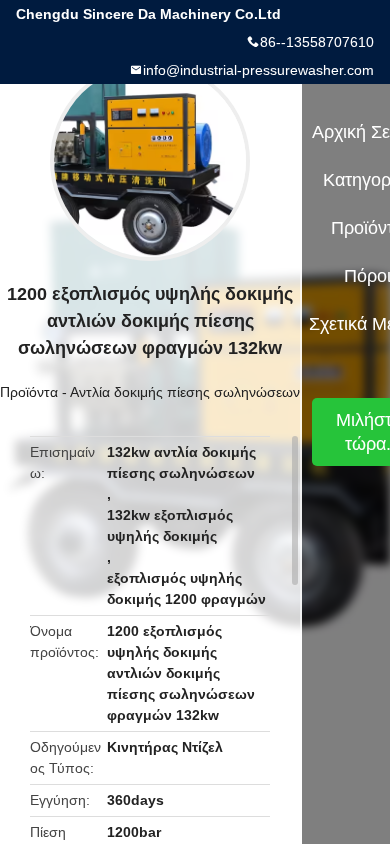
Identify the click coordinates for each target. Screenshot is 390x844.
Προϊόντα (29, 392)
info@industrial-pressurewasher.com (258, 70)
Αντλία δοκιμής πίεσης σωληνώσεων (185, 392)
